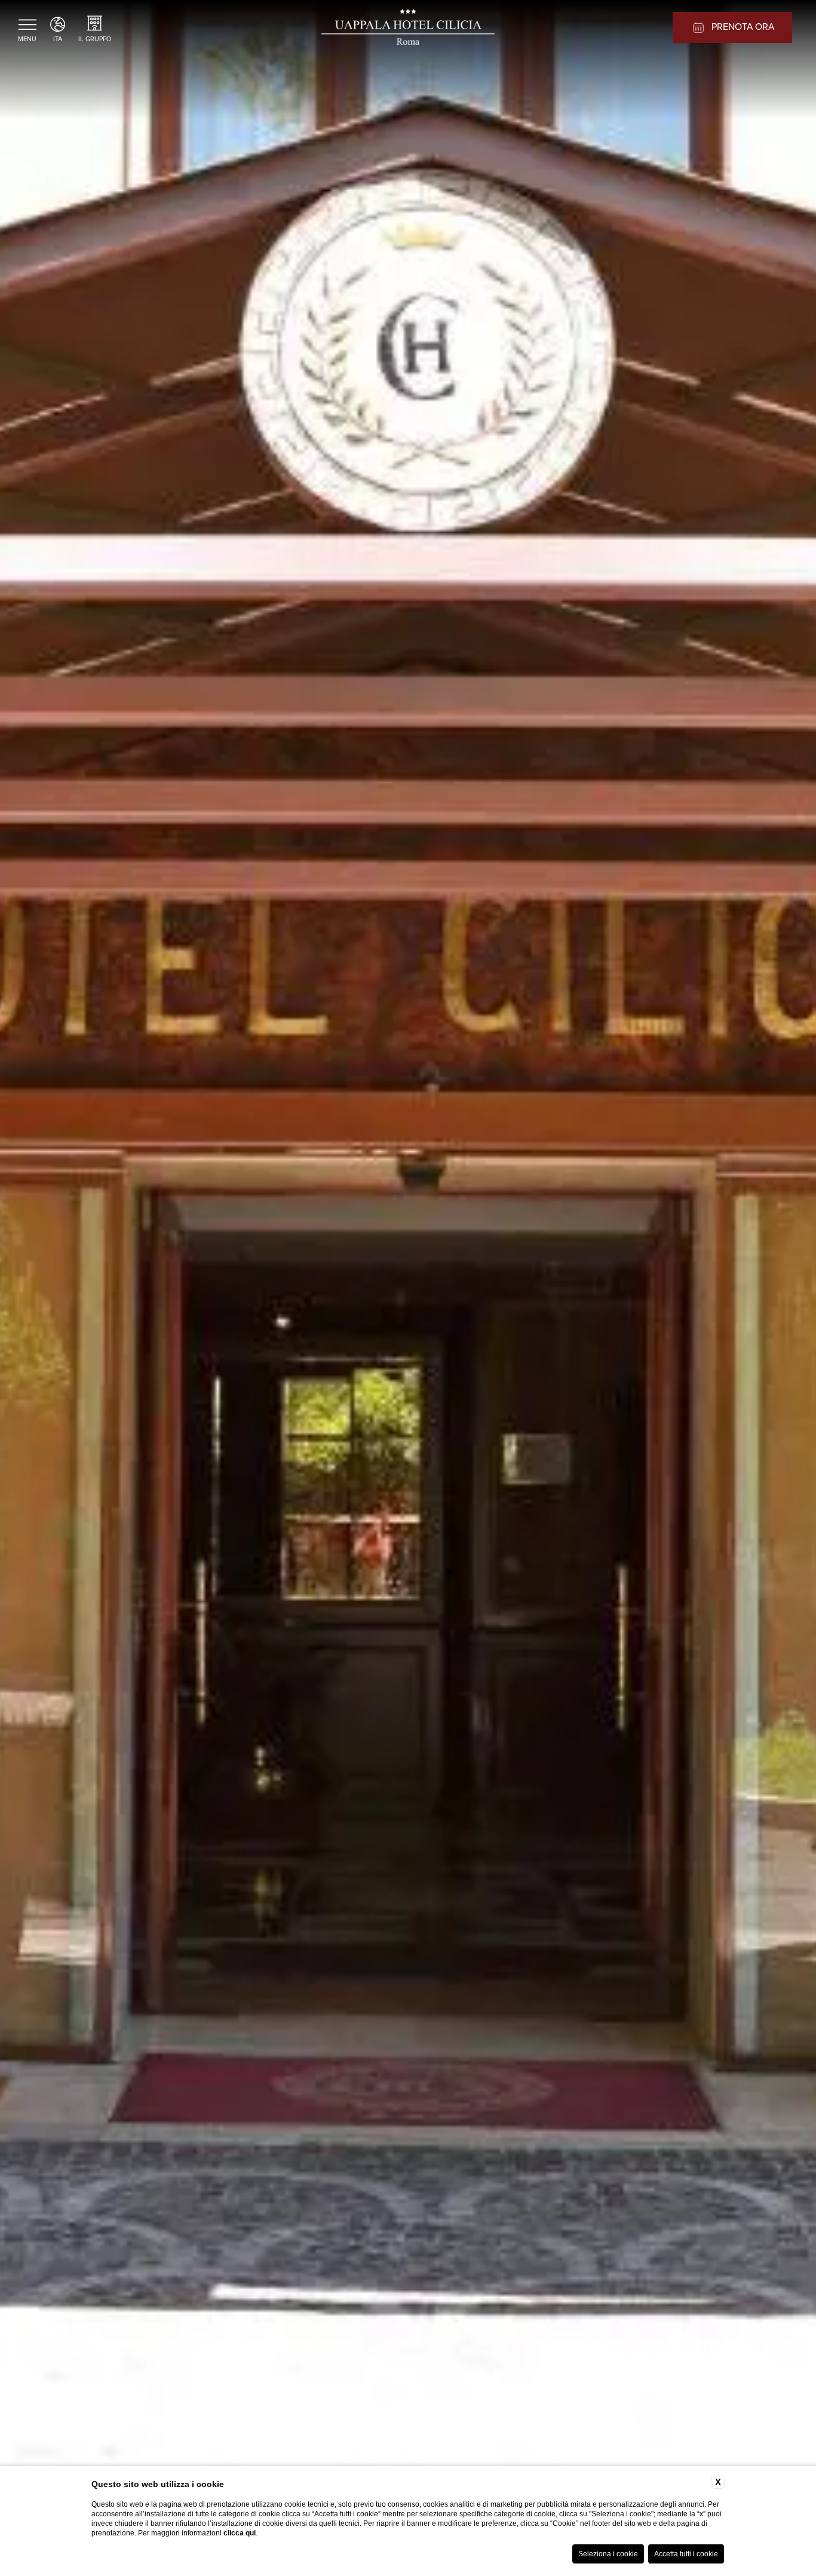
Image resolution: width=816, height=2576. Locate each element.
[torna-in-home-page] (408, 29)
